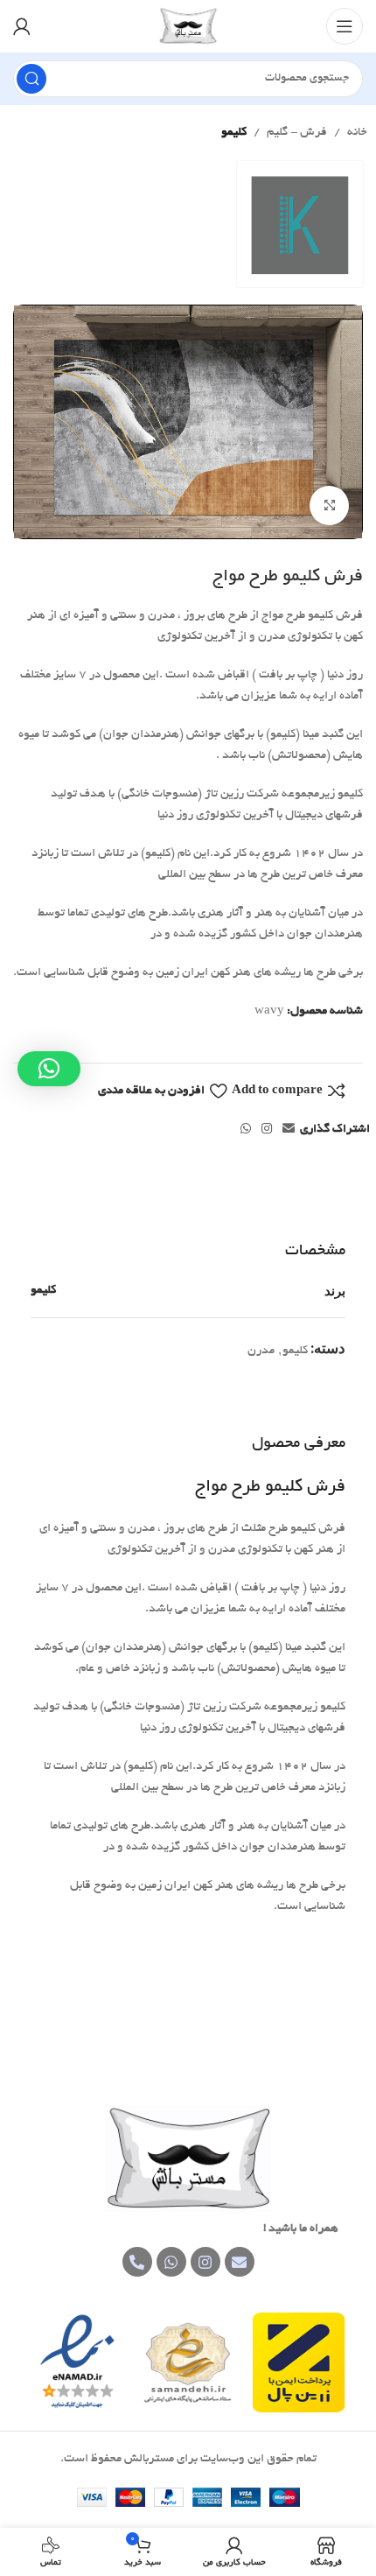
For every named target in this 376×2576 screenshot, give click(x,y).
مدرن (261, 1351)
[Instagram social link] (267, 1130)
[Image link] (188, 2161)
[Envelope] (240, 2262)
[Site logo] (188, 28)
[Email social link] (289, 1130)
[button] (49, 1069)
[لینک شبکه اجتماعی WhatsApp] (246, 1130)
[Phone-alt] (137, 2262)
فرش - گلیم (297, 133)
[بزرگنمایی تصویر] (329, 505)
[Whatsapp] (171, 2262)
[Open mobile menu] (345, 26)
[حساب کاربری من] (22, 26)
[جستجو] (31, 79)
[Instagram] (205, 2262)
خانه (357, 133)
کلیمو (234, 133)
